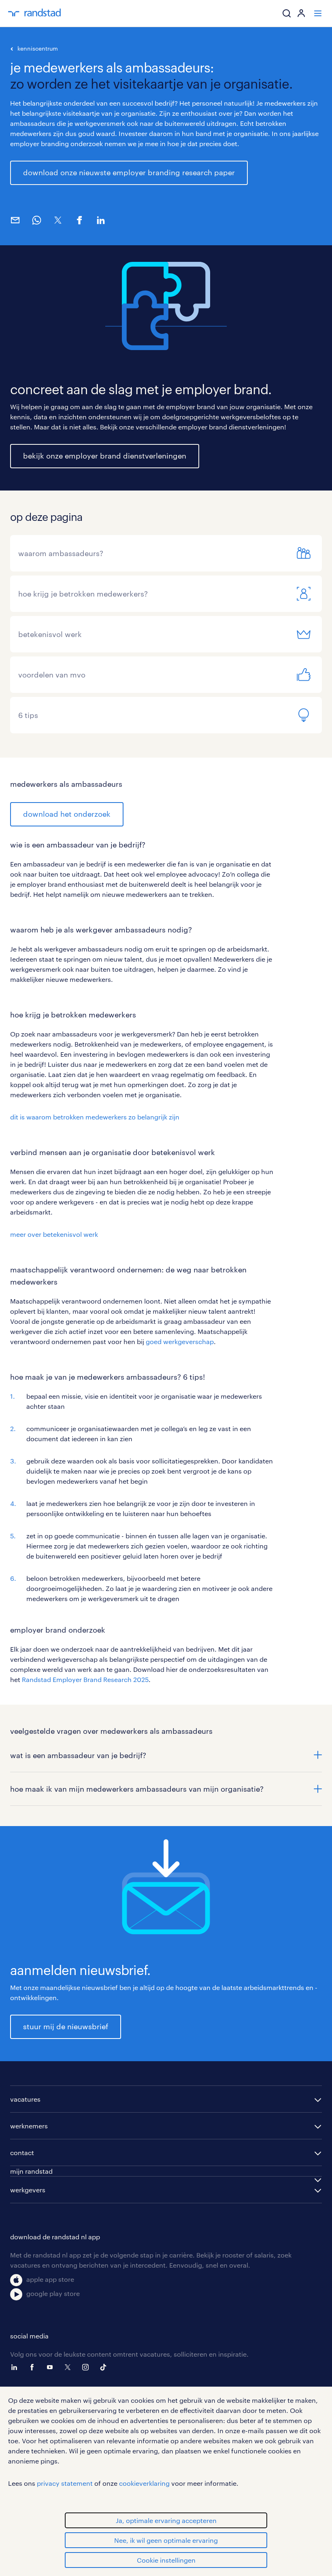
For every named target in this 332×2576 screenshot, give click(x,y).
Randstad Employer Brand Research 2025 (85, 1679)
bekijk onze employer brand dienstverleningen (105, 456)
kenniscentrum (38, 48)
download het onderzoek (67, 814)
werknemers (29, 2126)
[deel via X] (58, 220)
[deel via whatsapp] (36, 220)
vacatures (25, 2099)
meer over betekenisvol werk (54, 1234)
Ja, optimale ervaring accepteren (166, 2520)
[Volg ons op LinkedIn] (16, 2367)
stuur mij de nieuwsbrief (66, 2026)
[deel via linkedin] (101, 220)
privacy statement (65, 2483)
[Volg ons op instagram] (87, 2367)
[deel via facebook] (79, 220)
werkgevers (28, 2190)
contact (22, 2152)
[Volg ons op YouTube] (52, 2367)
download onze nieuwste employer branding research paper (129, 172)
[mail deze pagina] (15, 220)
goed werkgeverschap (180, 1341)
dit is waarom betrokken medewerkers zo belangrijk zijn (95, 1117)
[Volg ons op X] (70, 2367)
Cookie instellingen (166, 2560)
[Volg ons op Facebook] (34, 2367)
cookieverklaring (144, 2483)
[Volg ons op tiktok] (105, 2367)
